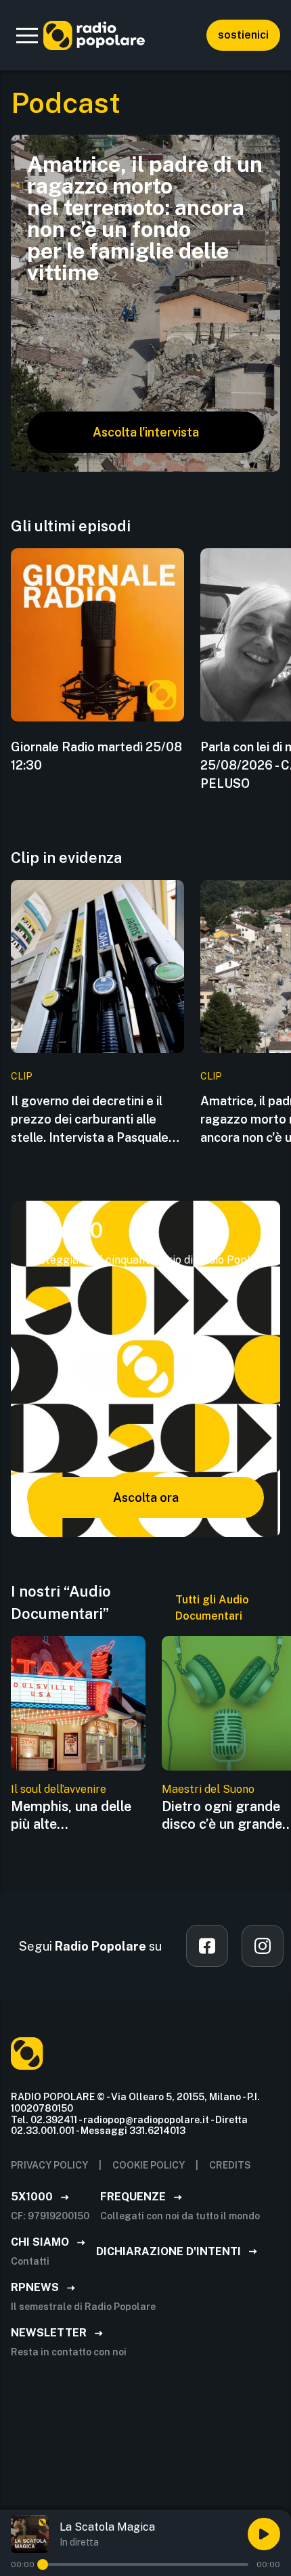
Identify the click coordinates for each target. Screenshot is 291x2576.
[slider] (43, 2564)
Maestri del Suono (208, 1789)
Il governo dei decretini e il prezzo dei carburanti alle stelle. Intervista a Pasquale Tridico (90, 1120)
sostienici (243, 35)
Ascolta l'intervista (146, 432)
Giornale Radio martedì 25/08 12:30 (96, 756)
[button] (27, 35)
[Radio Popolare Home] (94, 35)
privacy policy (49, 2165)
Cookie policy (149, 2165)
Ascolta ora (146, 1497)
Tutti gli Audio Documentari (212, 1608)
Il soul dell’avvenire (59, 1789)
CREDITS (230, 2165)
